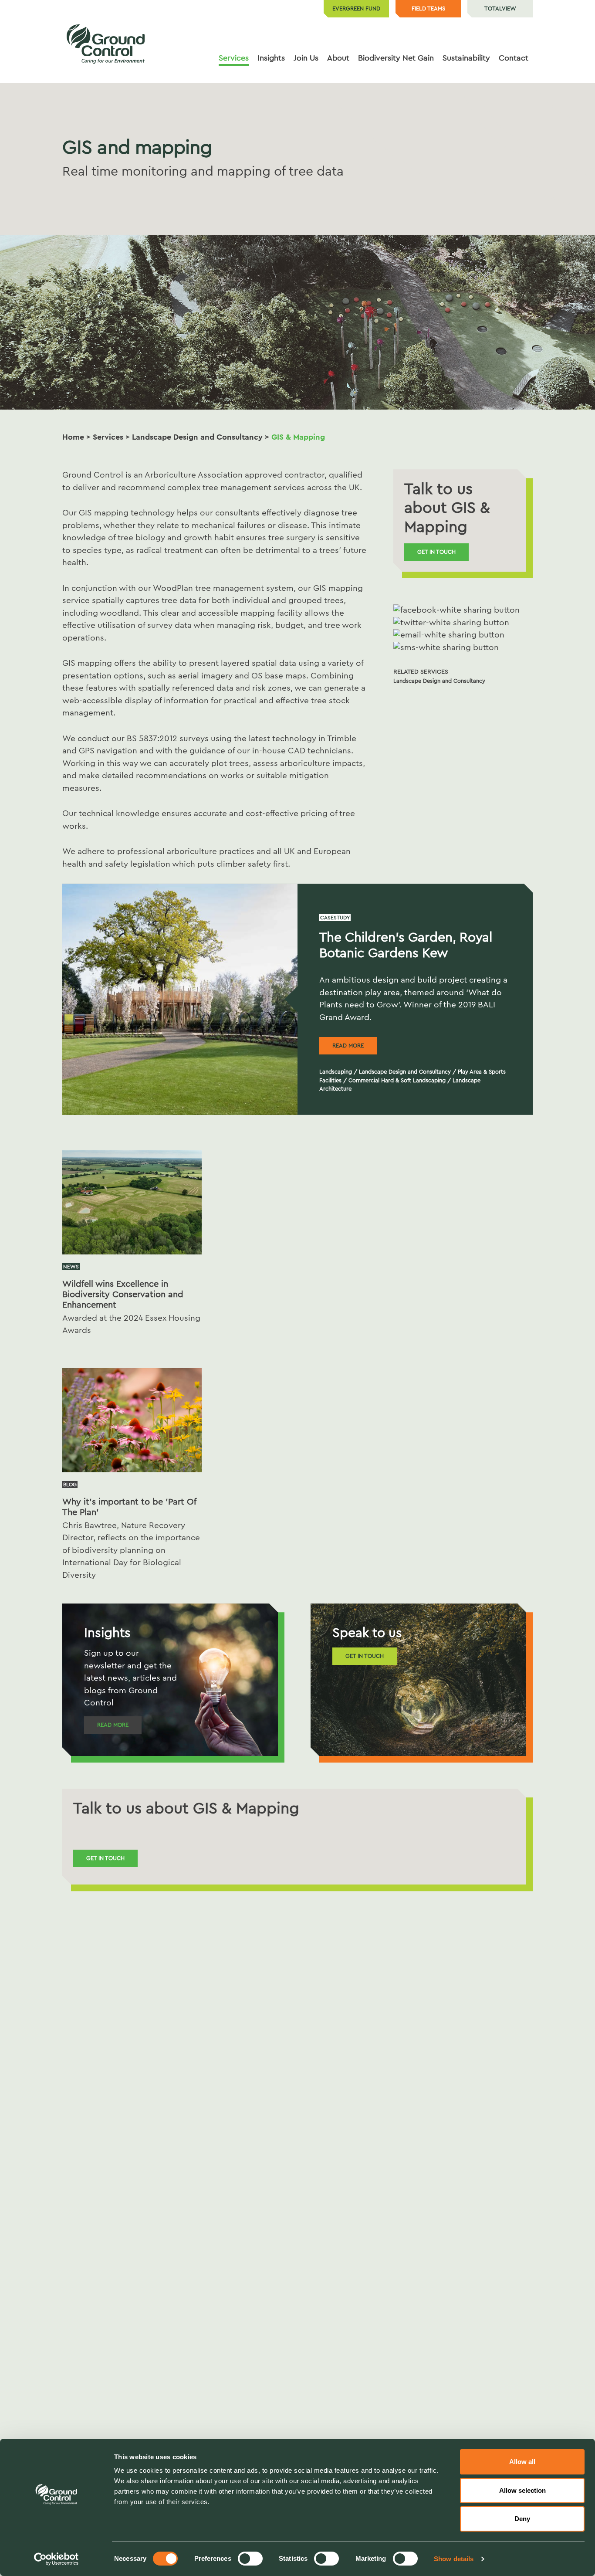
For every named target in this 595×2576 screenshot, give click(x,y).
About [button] (338, 58)
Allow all (522, 2462)
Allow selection (522, 2490)
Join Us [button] (306, 58)
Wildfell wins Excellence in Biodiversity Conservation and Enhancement (123, 1295)
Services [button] (234, 58)
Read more (348, 1046)
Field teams (428, 8)
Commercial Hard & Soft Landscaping (397, 1080)
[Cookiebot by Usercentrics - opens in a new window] (56, 2559)
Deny (522, 2519)
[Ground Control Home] (106, 44)
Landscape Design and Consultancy (197, 437)
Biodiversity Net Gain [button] (396, 58)
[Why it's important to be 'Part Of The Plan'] (132, 1419)
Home (73, 437)
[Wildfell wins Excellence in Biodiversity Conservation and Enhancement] (132, 1202)
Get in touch (436, 552)
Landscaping (336, 1072)
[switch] (250, 2559)
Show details (454, 2559)
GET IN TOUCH (365, 1656)
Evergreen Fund (356, 8)
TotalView (500, 8)
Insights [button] (271, 58)
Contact (514, 58)
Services (108, 437)
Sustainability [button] (466, 58)
